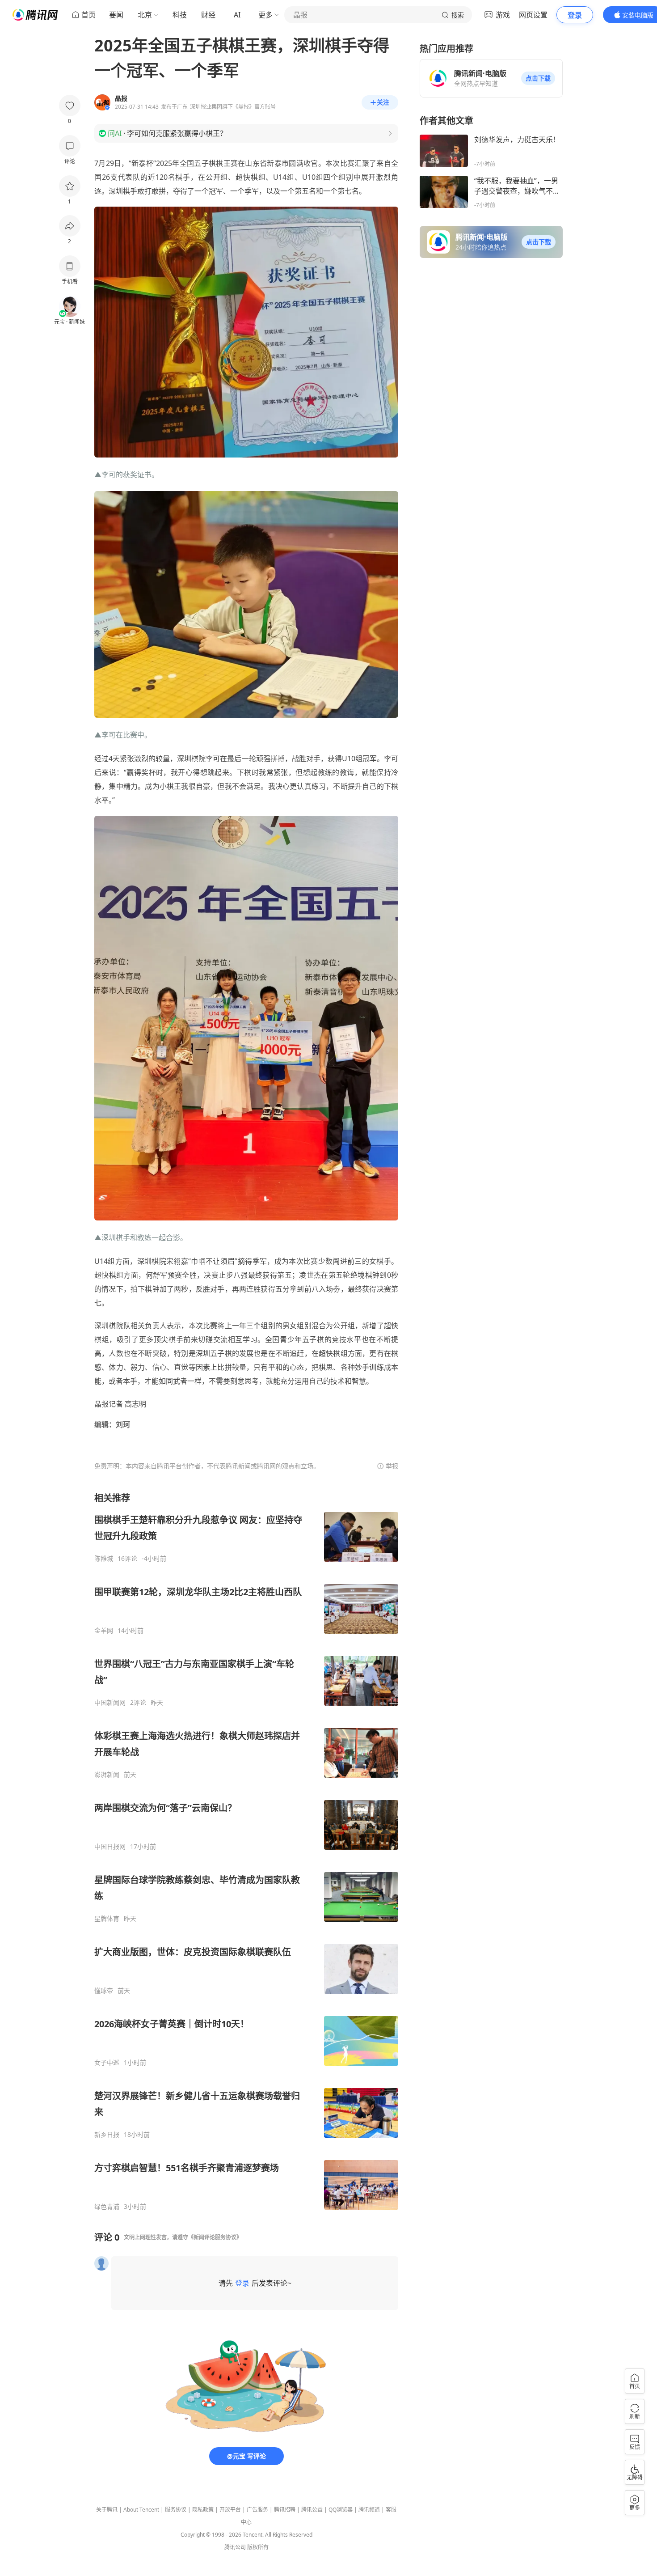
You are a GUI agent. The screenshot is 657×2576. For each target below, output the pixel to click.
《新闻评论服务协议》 (215, 2237)
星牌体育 (107, 1919)
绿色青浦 (107, 2207)
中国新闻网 (110, 1703)
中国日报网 (110, 1847)
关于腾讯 (107, 2510)
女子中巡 (107, 2063)
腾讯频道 (369, 2510)
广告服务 (257, 2510)
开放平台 (230, 2510)
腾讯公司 (235, 2547)
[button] (538, 78)
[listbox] (246, 1851)
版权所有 (258, 2547)
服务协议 (176, 2510)
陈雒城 (104, 1559)
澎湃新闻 (107, 1775)
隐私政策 (203, 2510)
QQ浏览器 (341, 2510)
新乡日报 (107, 2135)
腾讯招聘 (285, 2510)
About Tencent (141, 2510)
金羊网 (104, 1631)
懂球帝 (104, 1991)
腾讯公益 (312, 2510)
